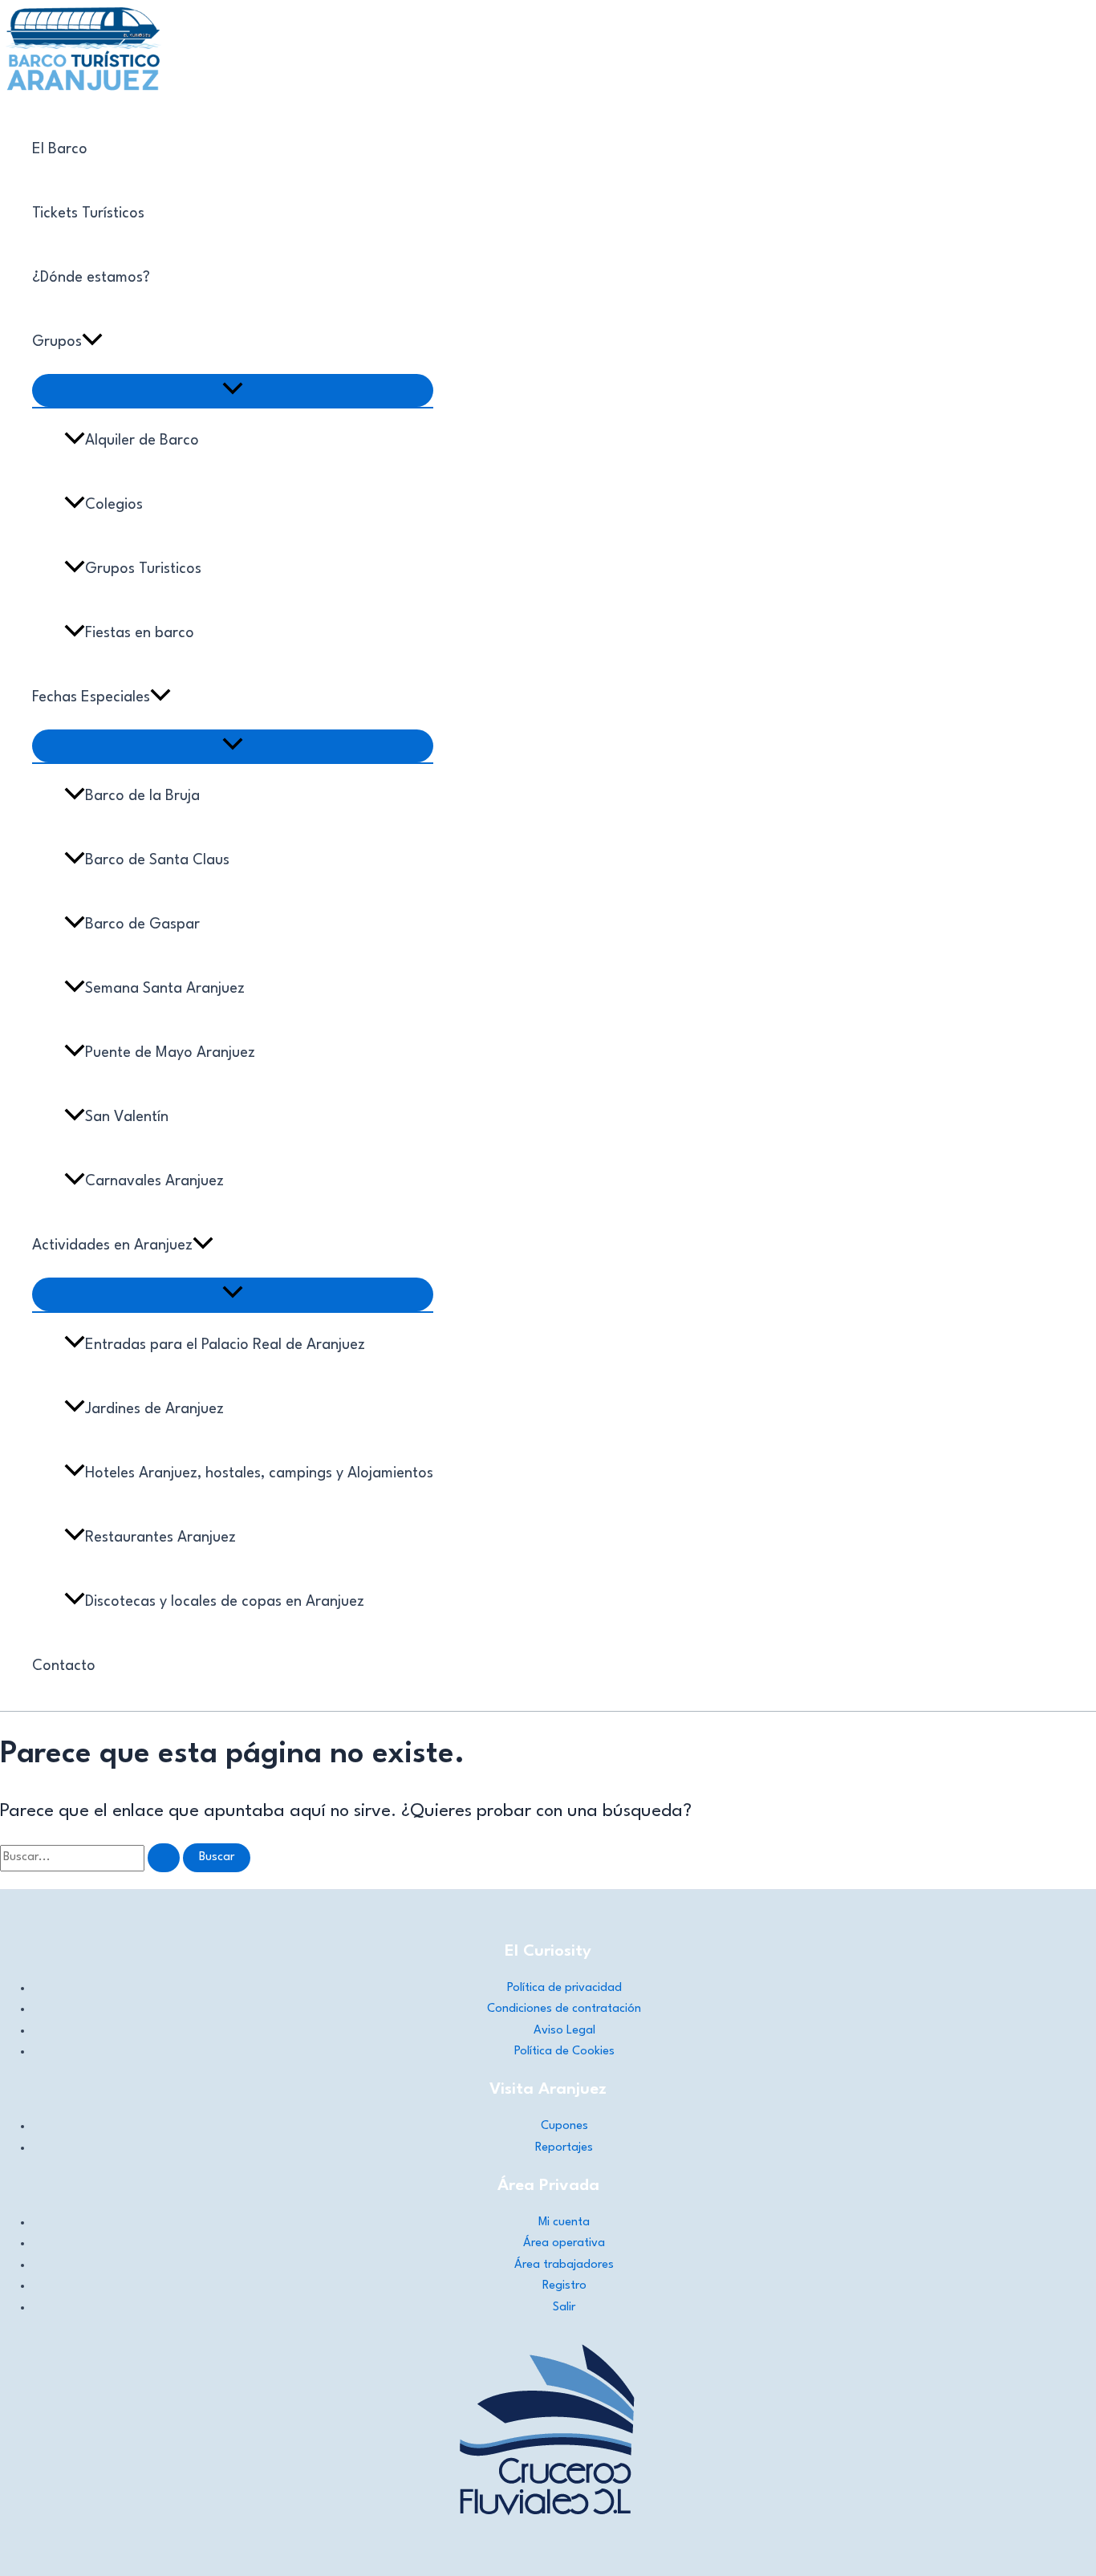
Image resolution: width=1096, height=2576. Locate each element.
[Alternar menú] (233, 390)
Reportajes (564, 2148)
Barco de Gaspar (142, 924)
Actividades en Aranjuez (112, 1245)
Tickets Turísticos (88, 213)
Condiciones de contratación (564, 2009)
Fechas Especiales (91, 697)
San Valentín (127, 1117)
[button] (92, 342)
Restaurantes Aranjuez (160, 1538)
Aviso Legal (564, 2031)
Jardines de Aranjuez (154, 1409)
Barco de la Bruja (142, 796)
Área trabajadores (564, 2265)
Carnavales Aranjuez (154, 1181)
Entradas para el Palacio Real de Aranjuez (225, 1345)
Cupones (564, 2126)
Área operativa (564, 2243)
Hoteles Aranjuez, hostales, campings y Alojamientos (259, 1473)
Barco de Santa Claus (157, 860)
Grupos (57, 342)
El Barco (60, 149)
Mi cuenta (564, 2223)
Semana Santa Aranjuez (165, 989)
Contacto (64, 1666)
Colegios (114, 505)
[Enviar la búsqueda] (164, 1858)
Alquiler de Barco (142, 441)
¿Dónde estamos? (91, 278)
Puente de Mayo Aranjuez (170, 1053)
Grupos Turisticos (143, 569)
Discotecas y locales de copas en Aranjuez (225, 1602)
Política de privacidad (564, 1988)
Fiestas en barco (140, 633)
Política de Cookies (564, 2052)
